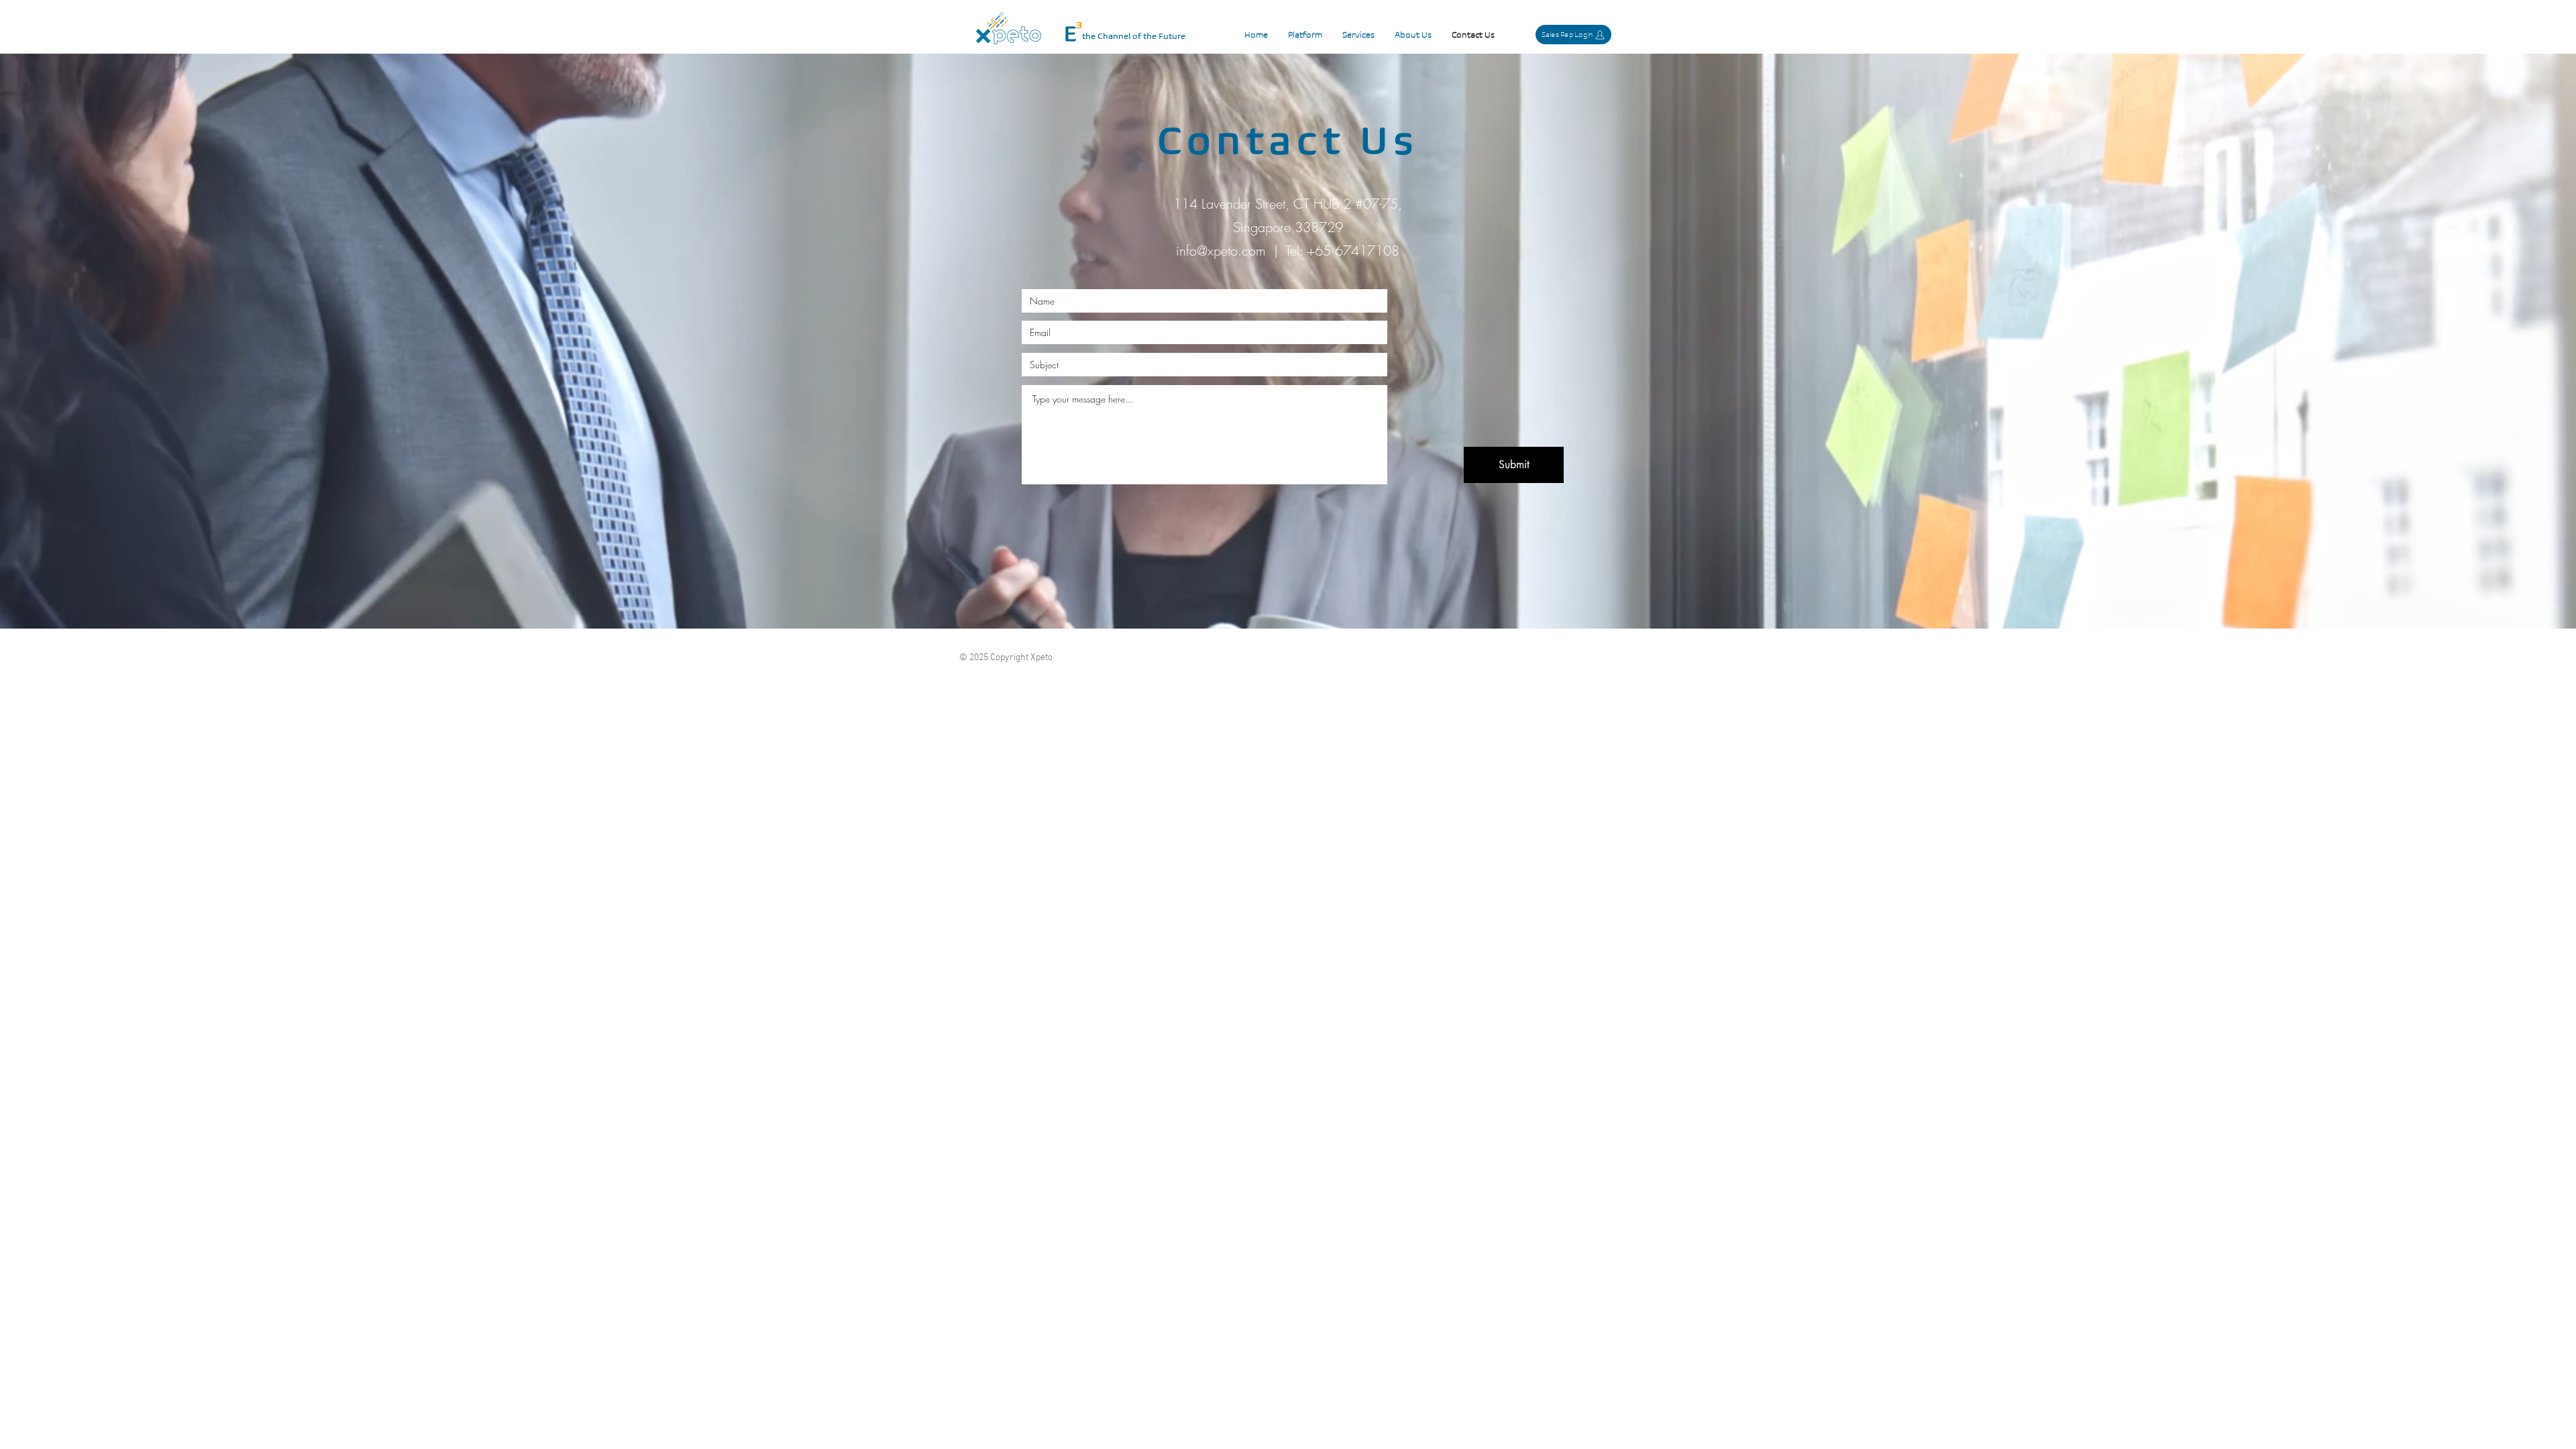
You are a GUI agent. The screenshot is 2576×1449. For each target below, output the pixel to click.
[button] (1305, 35)
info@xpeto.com (1221, 251)
